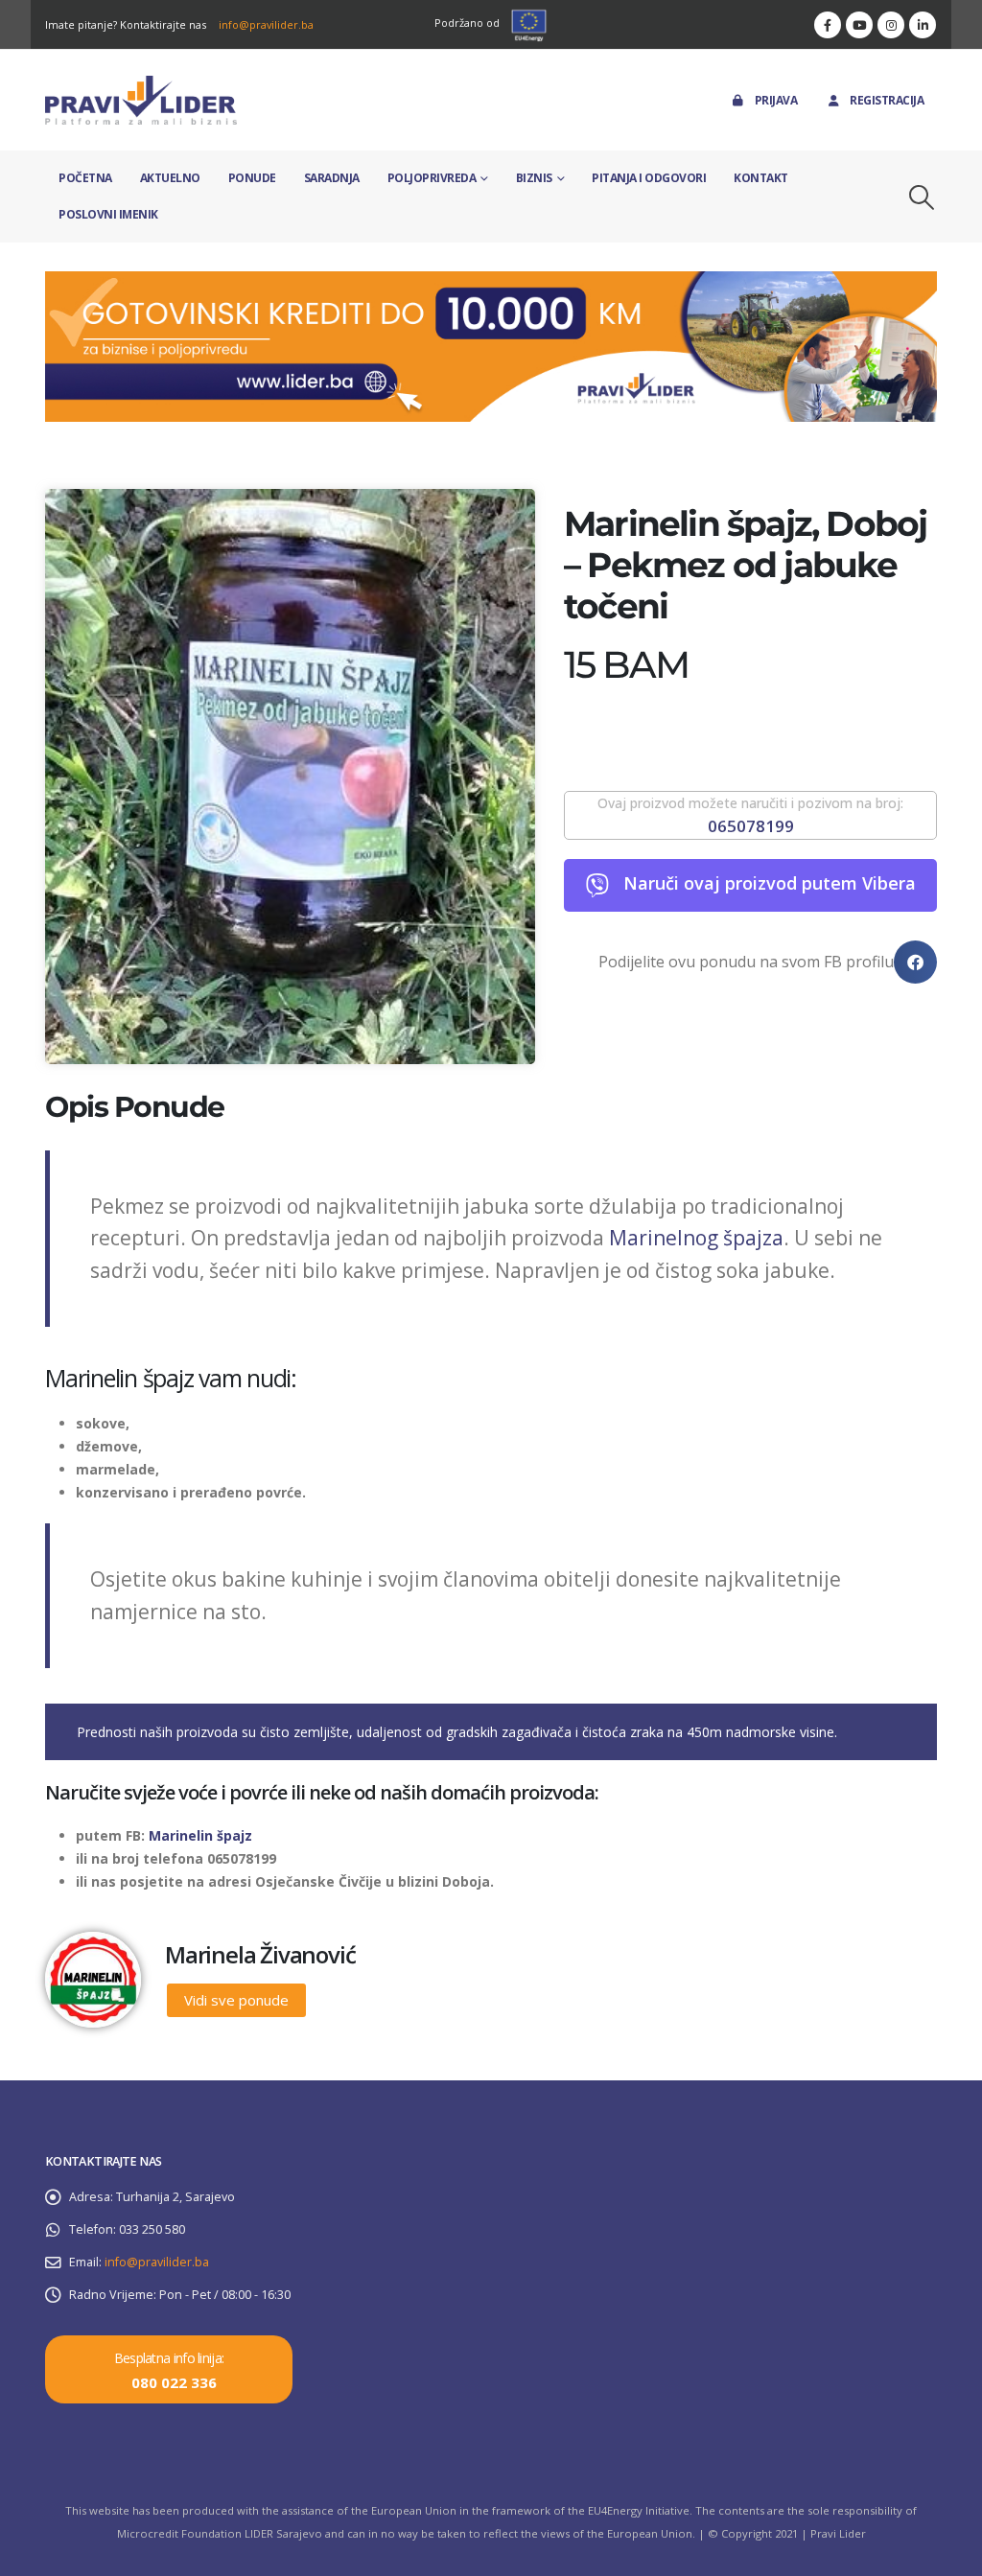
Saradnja (332, 178)
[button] (922, 197)
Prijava (776, 100)
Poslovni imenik (108, 214)
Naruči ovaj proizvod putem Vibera (770, 883)
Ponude (252, 178)
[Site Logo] (141, 100)
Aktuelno (170, 178)
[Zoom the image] (491, 282)
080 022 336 (174, 2382)
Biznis (534, 178)
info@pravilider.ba (266, 24)
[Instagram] (891, 25)
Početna (85, 178)
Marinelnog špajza (696, 1238)
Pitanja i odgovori (649, 178)
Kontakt (761, 178)
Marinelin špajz (199, 1835)
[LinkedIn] (923, 25)
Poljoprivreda (432, 178)
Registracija (887, 100)
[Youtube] (859, 25)
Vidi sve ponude (236, 2000)
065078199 (751, 826)
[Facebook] (828, 25)
